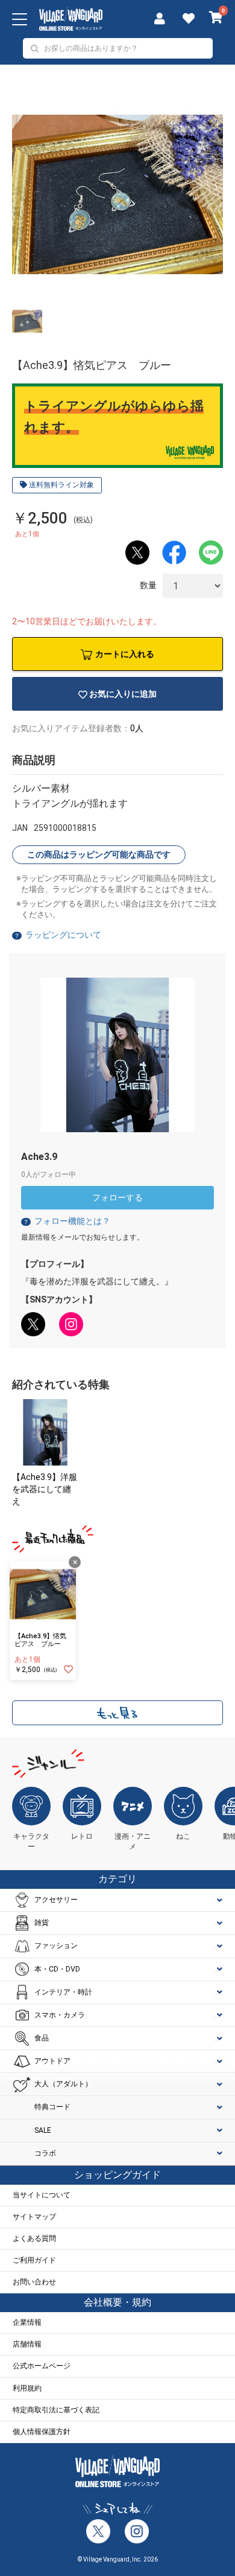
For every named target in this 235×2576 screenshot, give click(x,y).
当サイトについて (42, 2195)
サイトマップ (34, 2217)
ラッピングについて (63, 935)
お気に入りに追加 (123, 694)
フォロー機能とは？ (67, 1221)
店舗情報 (27, 2344)
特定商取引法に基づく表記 (56, 2410)
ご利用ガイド (34, 2260)
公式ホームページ (42, 2366)
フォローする (117, 1197)
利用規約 (27, 2388)
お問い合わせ (34, 2282)
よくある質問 (34, 2238)
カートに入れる (125, 654)
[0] (216, 19)
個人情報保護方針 (42, 2432)
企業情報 (27, 2322)
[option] (117, 194)
